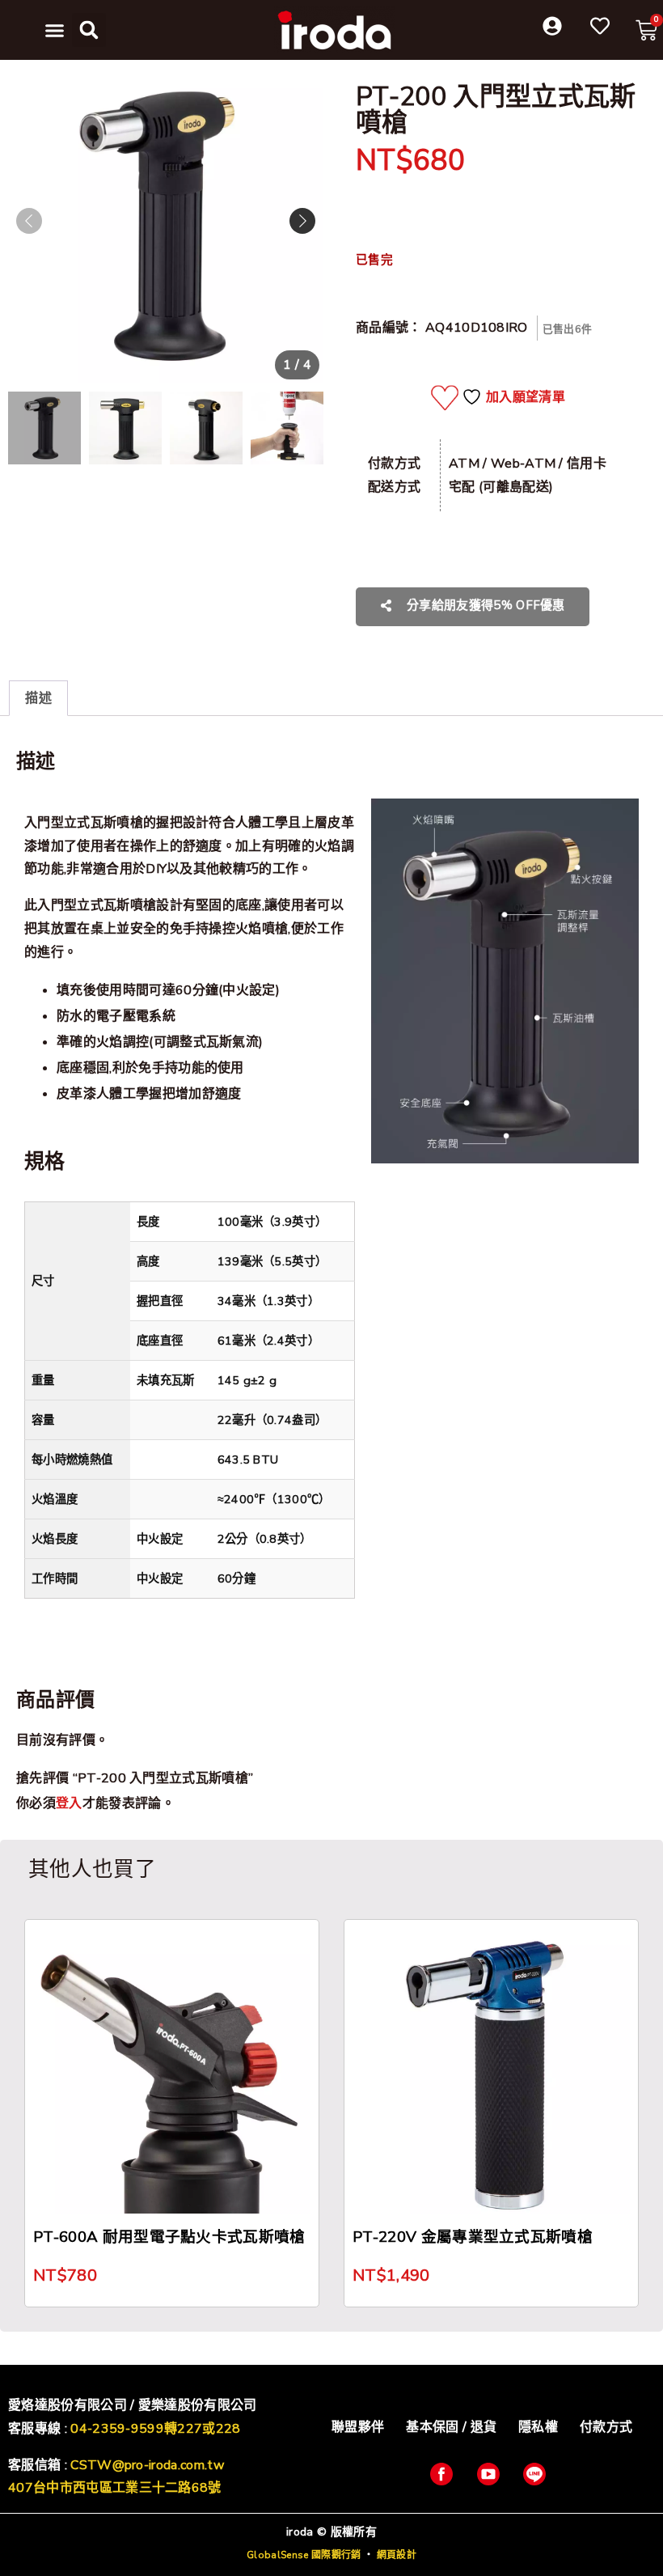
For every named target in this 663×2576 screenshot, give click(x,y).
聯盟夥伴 (358, 2427)
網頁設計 (397, 2555)
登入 (69, 1803)
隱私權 (538, 2427)
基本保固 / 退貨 (451, 2427)
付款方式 (606, 2427)
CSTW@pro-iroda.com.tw (147, 2465)
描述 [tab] (38, 698)
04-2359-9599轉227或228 (155, 2429)
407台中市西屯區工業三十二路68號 (115, 2488)
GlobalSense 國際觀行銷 (304, 2555)
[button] (55, 30)
